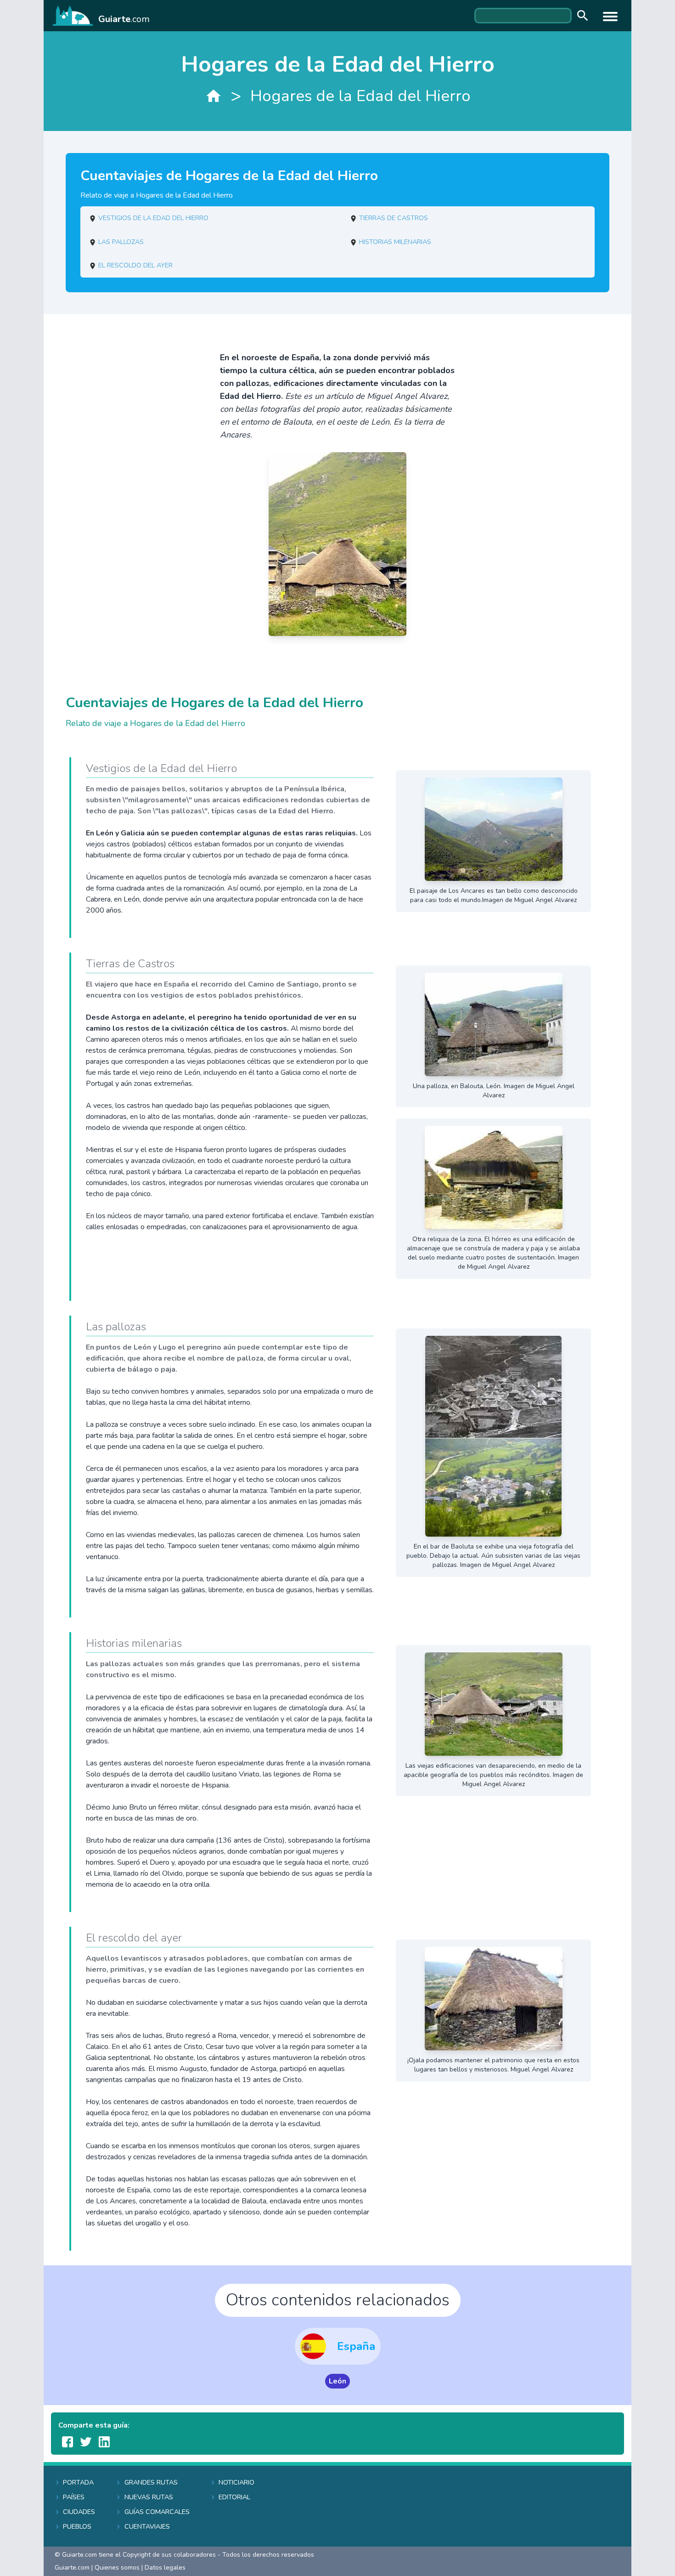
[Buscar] (580, 16)
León (337, 2381)
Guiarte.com (72, 2567)
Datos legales (165, 2567)
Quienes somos (117, 2567)
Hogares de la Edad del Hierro (360, 96)
